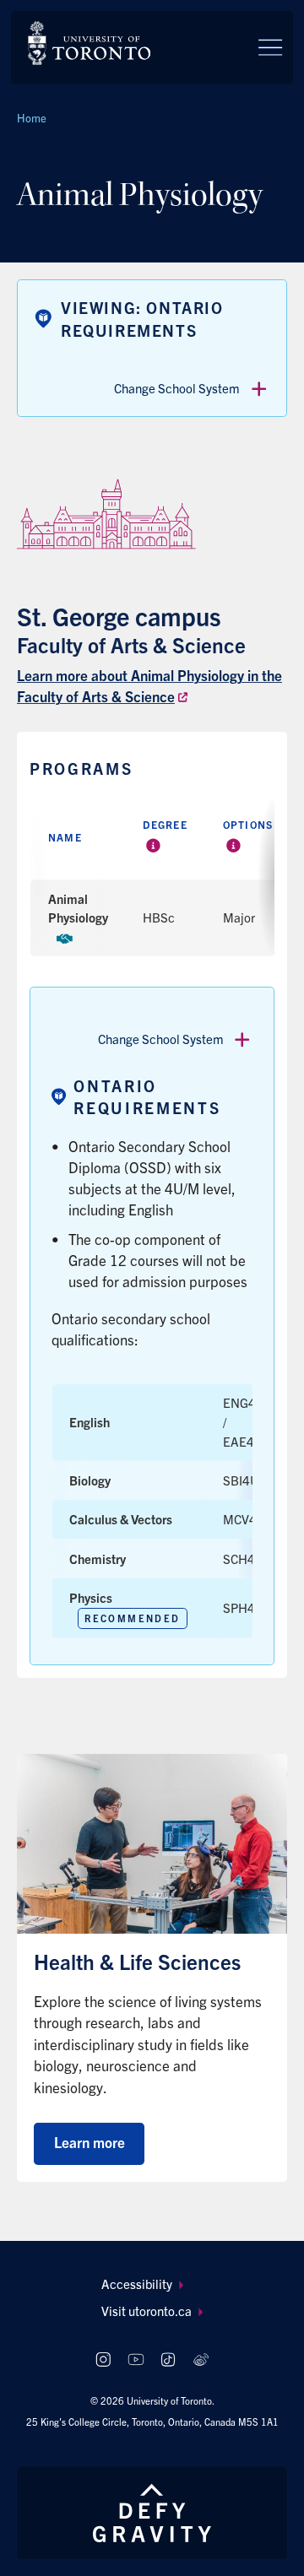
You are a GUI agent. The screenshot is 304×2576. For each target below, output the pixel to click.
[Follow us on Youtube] (136, 2360)
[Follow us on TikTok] (168, 2360)
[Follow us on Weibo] (201, 2360)
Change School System (177, 388)
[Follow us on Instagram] (103, 2360)
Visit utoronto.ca (147, 2311)
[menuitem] (152, 2284)
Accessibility (137, 2284)
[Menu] (270, 47)
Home (32, 118)
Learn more (90, 2142)
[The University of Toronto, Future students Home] (89, 43)
